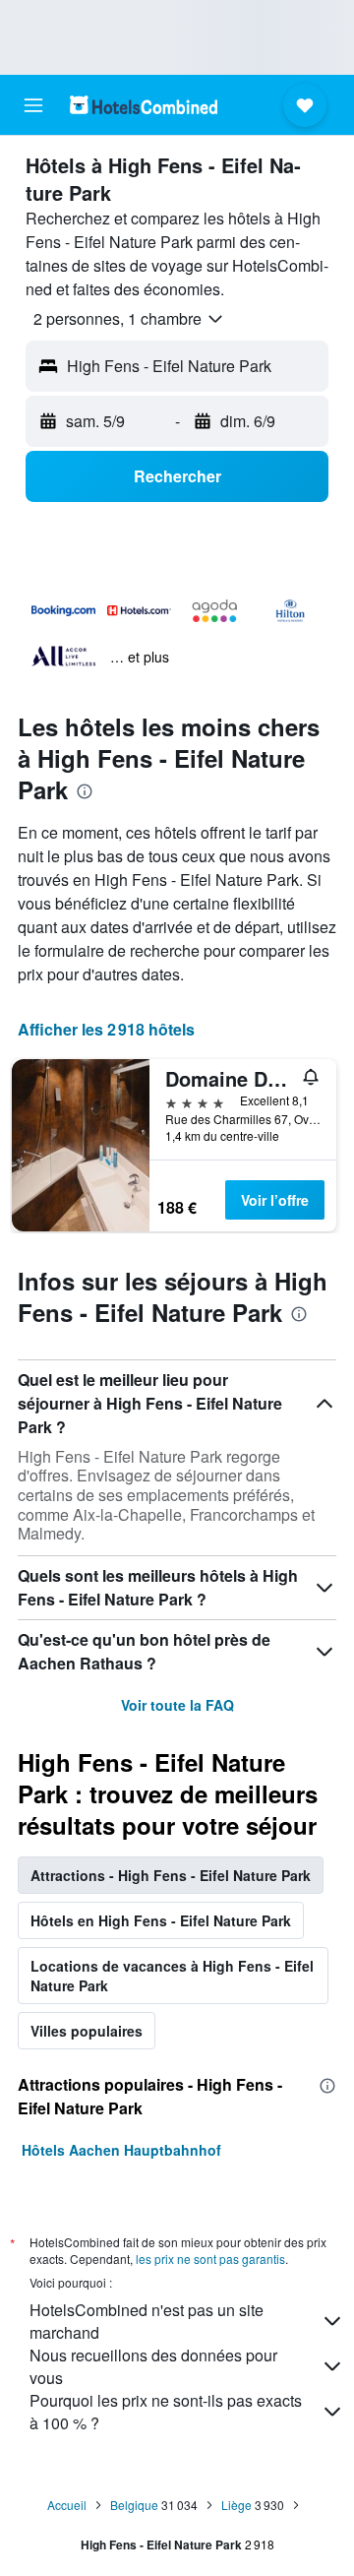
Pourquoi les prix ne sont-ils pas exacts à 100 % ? (166, 2412)
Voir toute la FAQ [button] (177, 1705)
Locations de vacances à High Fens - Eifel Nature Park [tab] (172, 1976)
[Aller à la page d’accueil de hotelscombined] (144, 105)
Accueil (67, 2505)
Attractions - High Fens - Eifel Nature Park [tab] (171, 1875)
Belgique (134, 2505)
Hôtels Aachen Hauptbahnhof (121, 2150)
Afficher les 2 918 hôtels (106, 1029)
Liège (236, 2505)
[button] (33, 105)
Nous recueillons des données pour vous (153, 2366)
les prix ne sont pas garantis (210, 2259)
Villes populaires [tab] (87, 2031)
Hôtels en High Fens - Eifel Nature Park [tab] (161, 1920)
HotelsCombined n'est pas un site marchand (147, 2321)
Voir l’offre (275, 1200)
